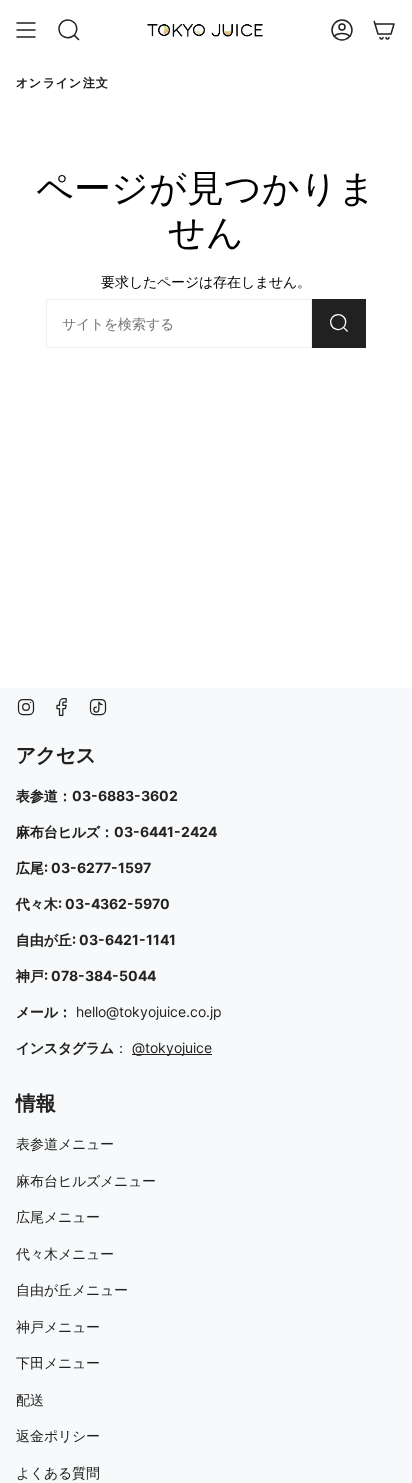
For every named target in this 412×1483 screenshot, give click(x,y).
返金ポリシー (58, 1435)
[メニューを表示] (26, 30)
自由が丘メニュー (72, 1289)
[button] (69, 30)
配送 (30, 1399)
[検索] (339, 323)
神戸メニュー (58, 1326)
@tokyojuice (172, 1047)
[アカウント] (342, 30)
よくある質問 (58, 1472)
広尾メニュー (58, 1216)
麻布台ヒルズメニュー (86, 1180)
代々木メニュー (65, 1253)
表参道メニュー (65, 1143)
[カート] (384, 30)
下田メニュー (58, 1362)
